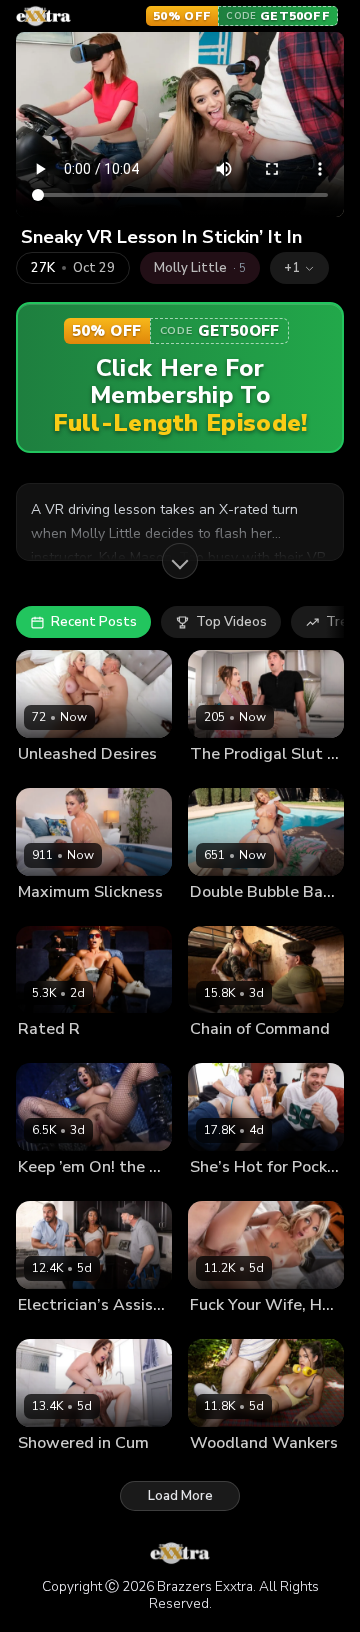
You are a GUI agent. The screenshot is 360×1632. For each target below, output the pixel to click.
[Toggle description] (180, 561)
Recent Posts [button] (94, 622)
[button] (299, 268)
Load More (180, 1496)
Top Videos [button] (231, 622)
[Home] (43, 16)
